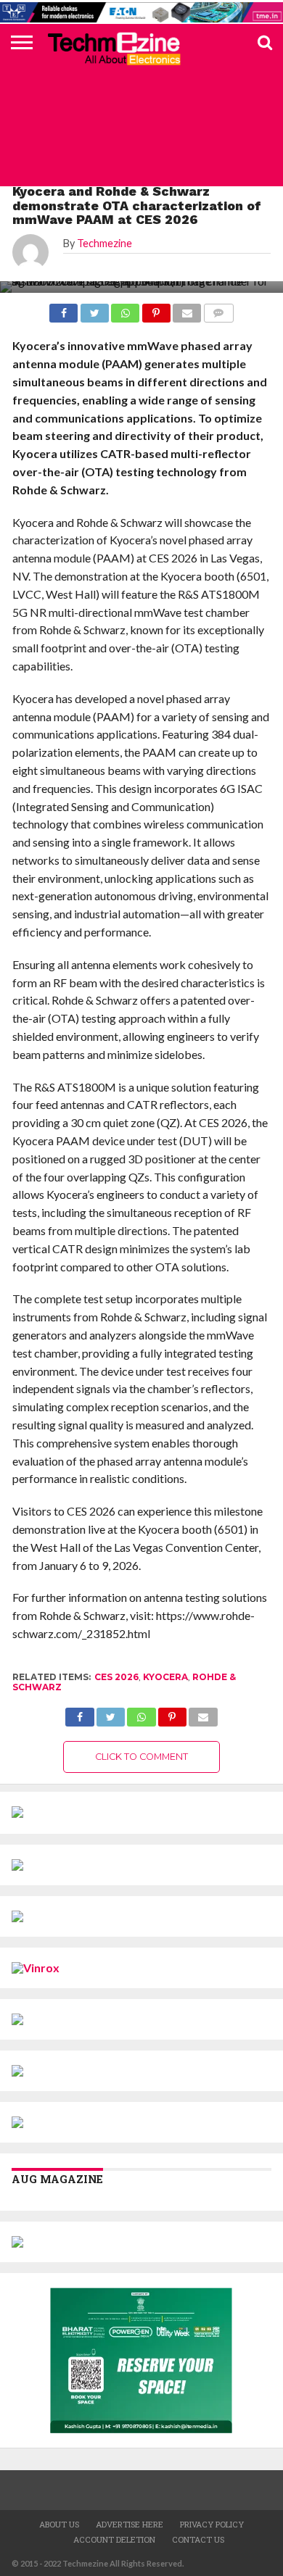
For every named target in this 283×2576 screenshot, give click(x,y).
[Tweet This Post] (111, 1713)
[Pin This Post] (172, 1713)
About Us (59, 2524)
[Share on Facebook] (79, 1713)
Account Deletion (114, 2539)
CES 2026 (116, 1677)
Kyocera (165, 1677)
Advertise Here (130, 2524)
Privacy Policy (212, 2524)
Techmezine (104, 243)
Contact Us (198, 2539)
